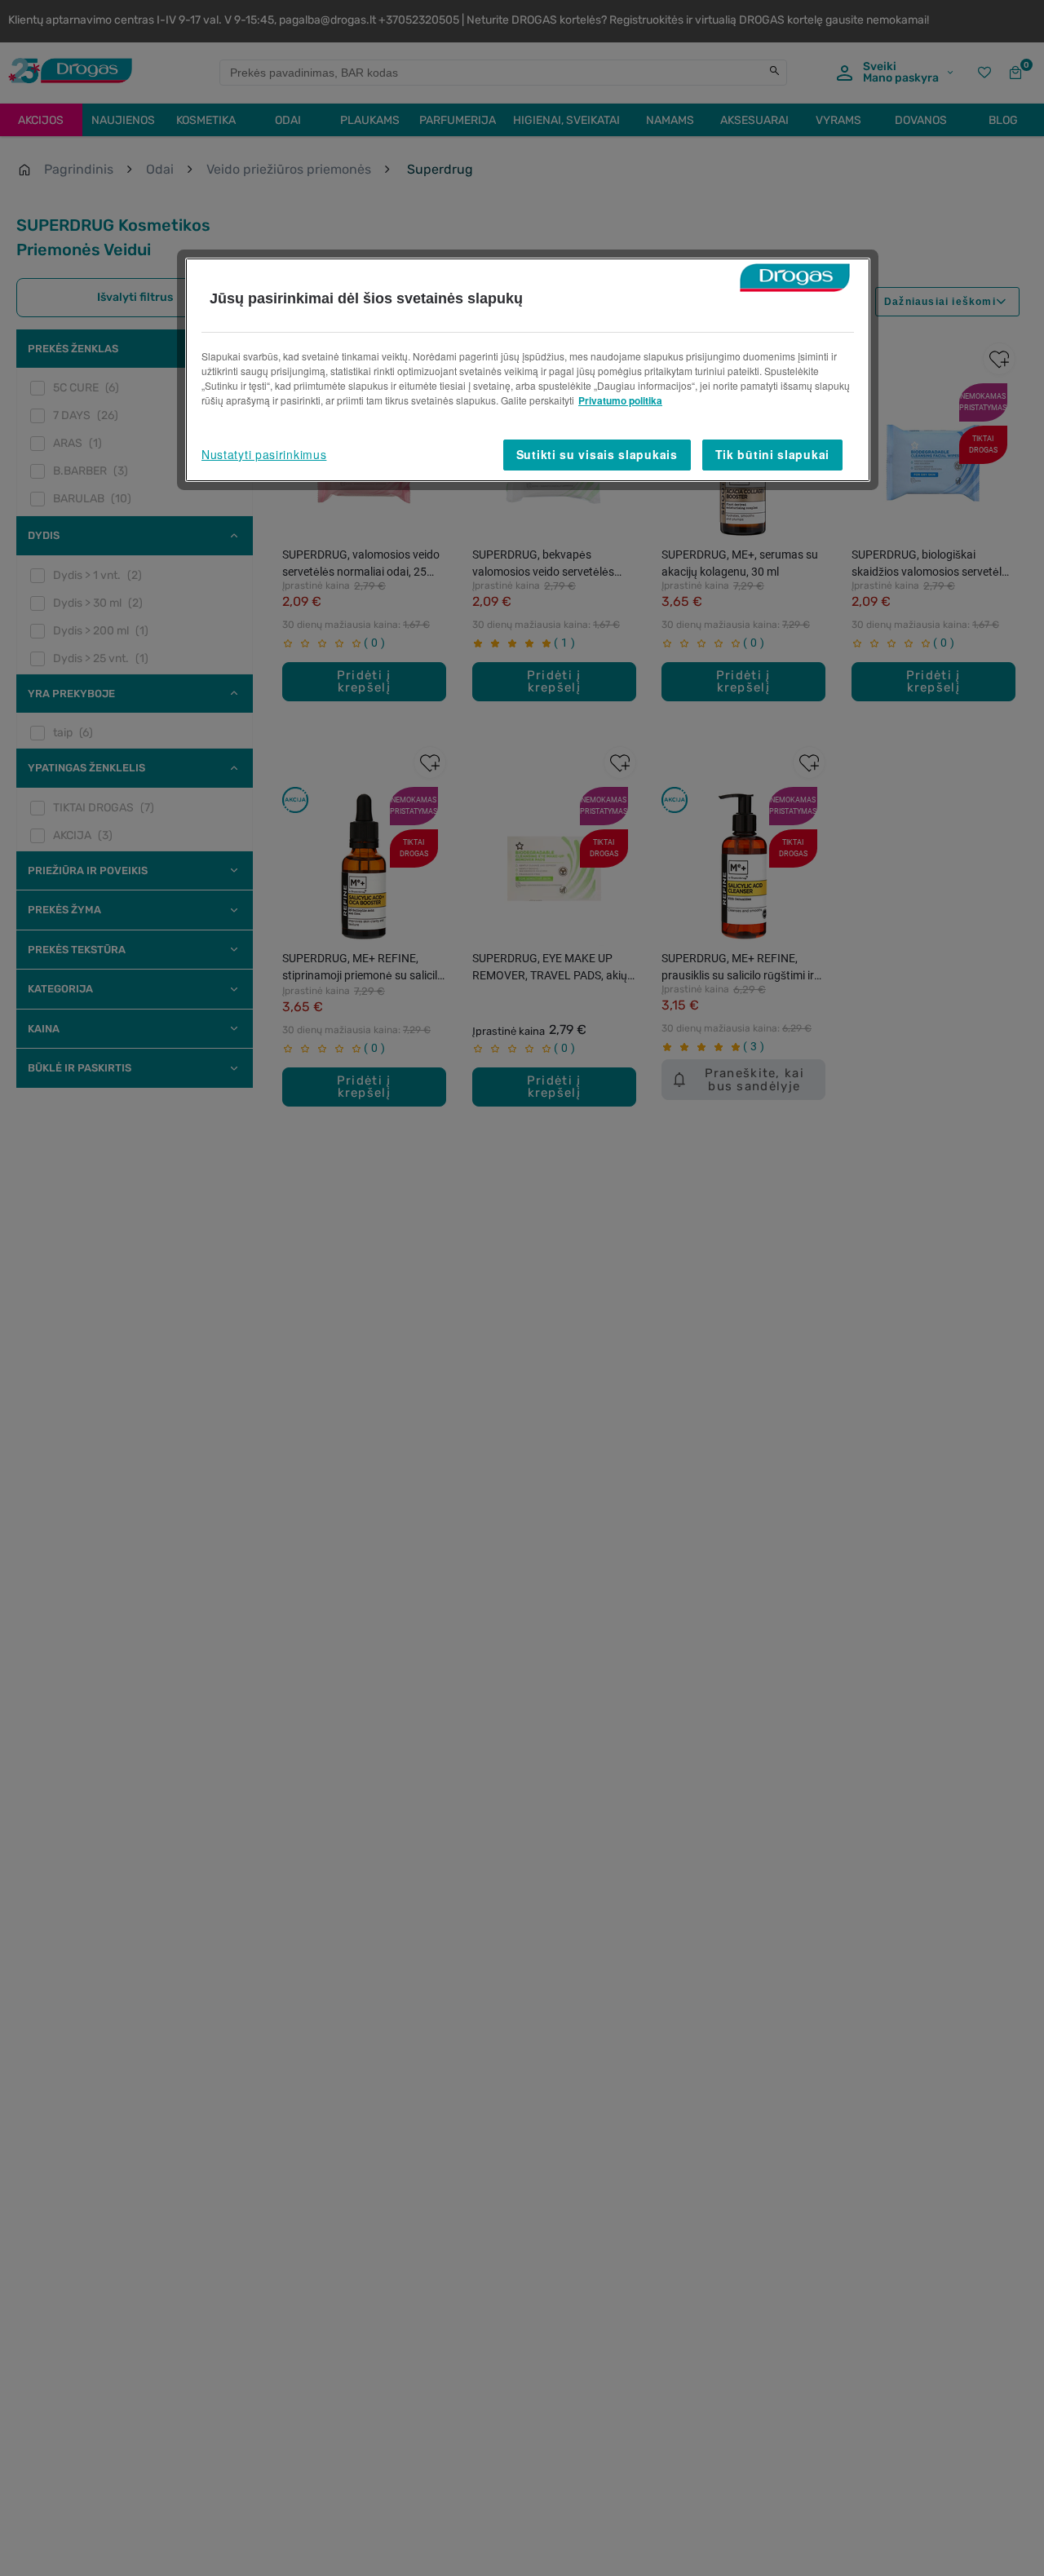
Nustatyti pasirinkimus (264, 454)
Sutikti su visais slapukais (597, 454)
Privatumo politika (620, 400)
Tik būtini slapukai (772, 454)
